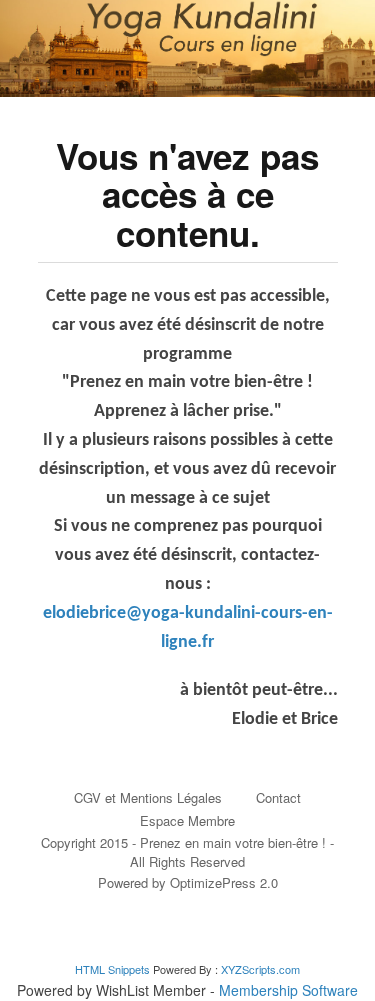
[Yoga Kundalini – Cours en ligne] (187, 48)
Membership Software (288, 990)
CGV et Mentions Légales (148, 797)
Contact (278, 797)
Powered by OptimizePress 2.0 (188, 882)
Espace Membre (187, 820)
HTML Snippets (112, 969)
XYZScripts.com (260, 969)
